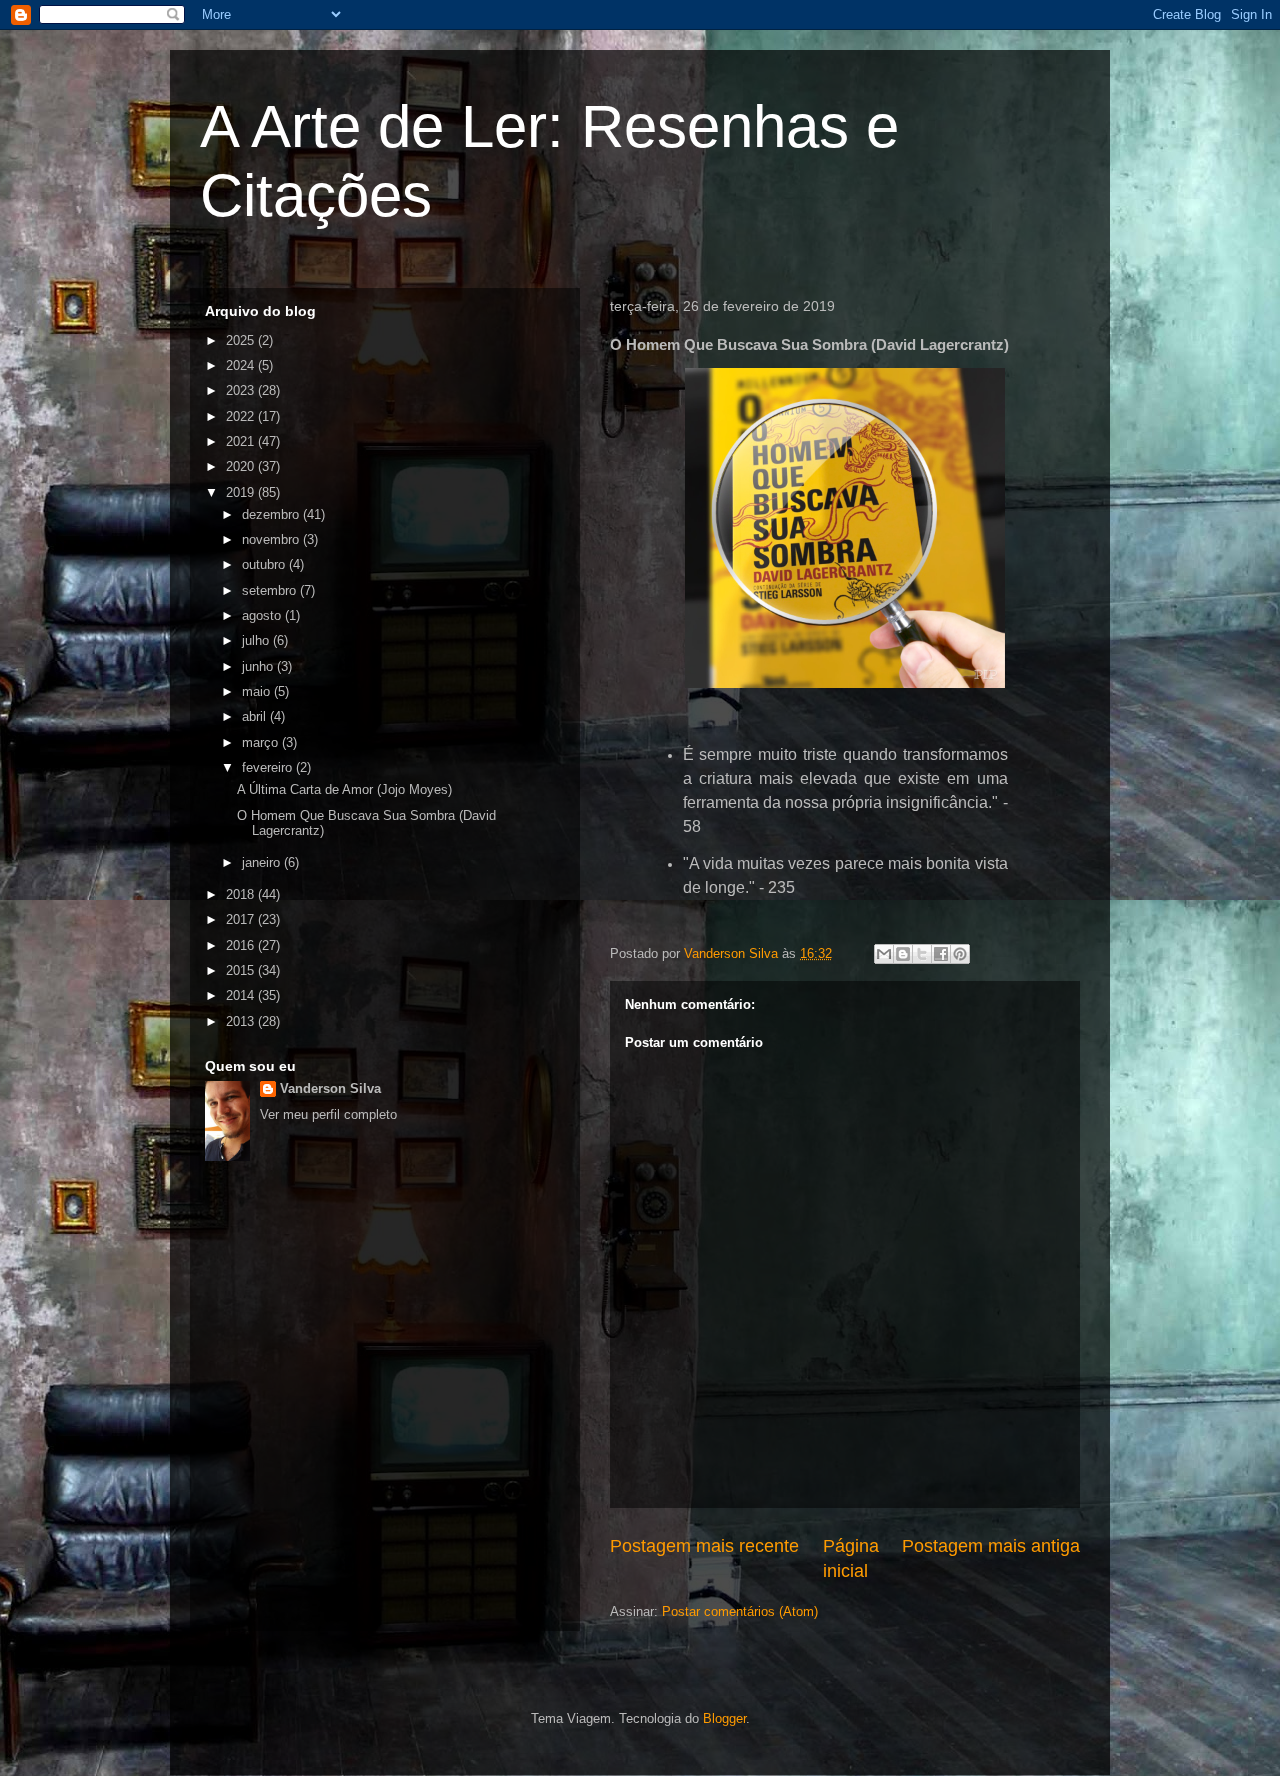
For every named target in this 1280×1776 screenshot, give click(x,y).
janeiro (263, 862)
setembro (271, 590)
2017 (242, 919)
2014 (242, 995)
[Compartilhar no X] (922, 954)
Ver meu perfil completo (328, 1114)
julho (257, 640)
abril (256, 716)
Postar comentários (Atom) (740, 1611)
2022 (242, 416)
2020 (242, 466)
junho (259, 666)
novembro (272, 539)
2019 (242, 492)
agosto (263, 615)
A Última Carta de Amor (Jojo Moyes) (344, 789)
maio (258, 691)
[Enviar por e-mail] (884, 954)
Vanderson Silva (330, 1088)
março (262, 742)
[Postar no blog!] (903, 954)
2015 (242, 970)
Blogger (724, 1718)
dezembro (272, 514)
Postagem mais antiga (991, 1546)
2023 (242, 390)
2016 (242, 945)
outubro (265, 564)
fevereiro (269, 767)
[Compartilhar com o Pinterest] (960, 954)
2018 (242, 894)
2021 (242, 441)
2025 (242, 340)
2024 (242, 365)
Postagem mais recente (704, 1546)
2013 (242, 1021)
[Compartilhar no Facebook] (941, 954)
